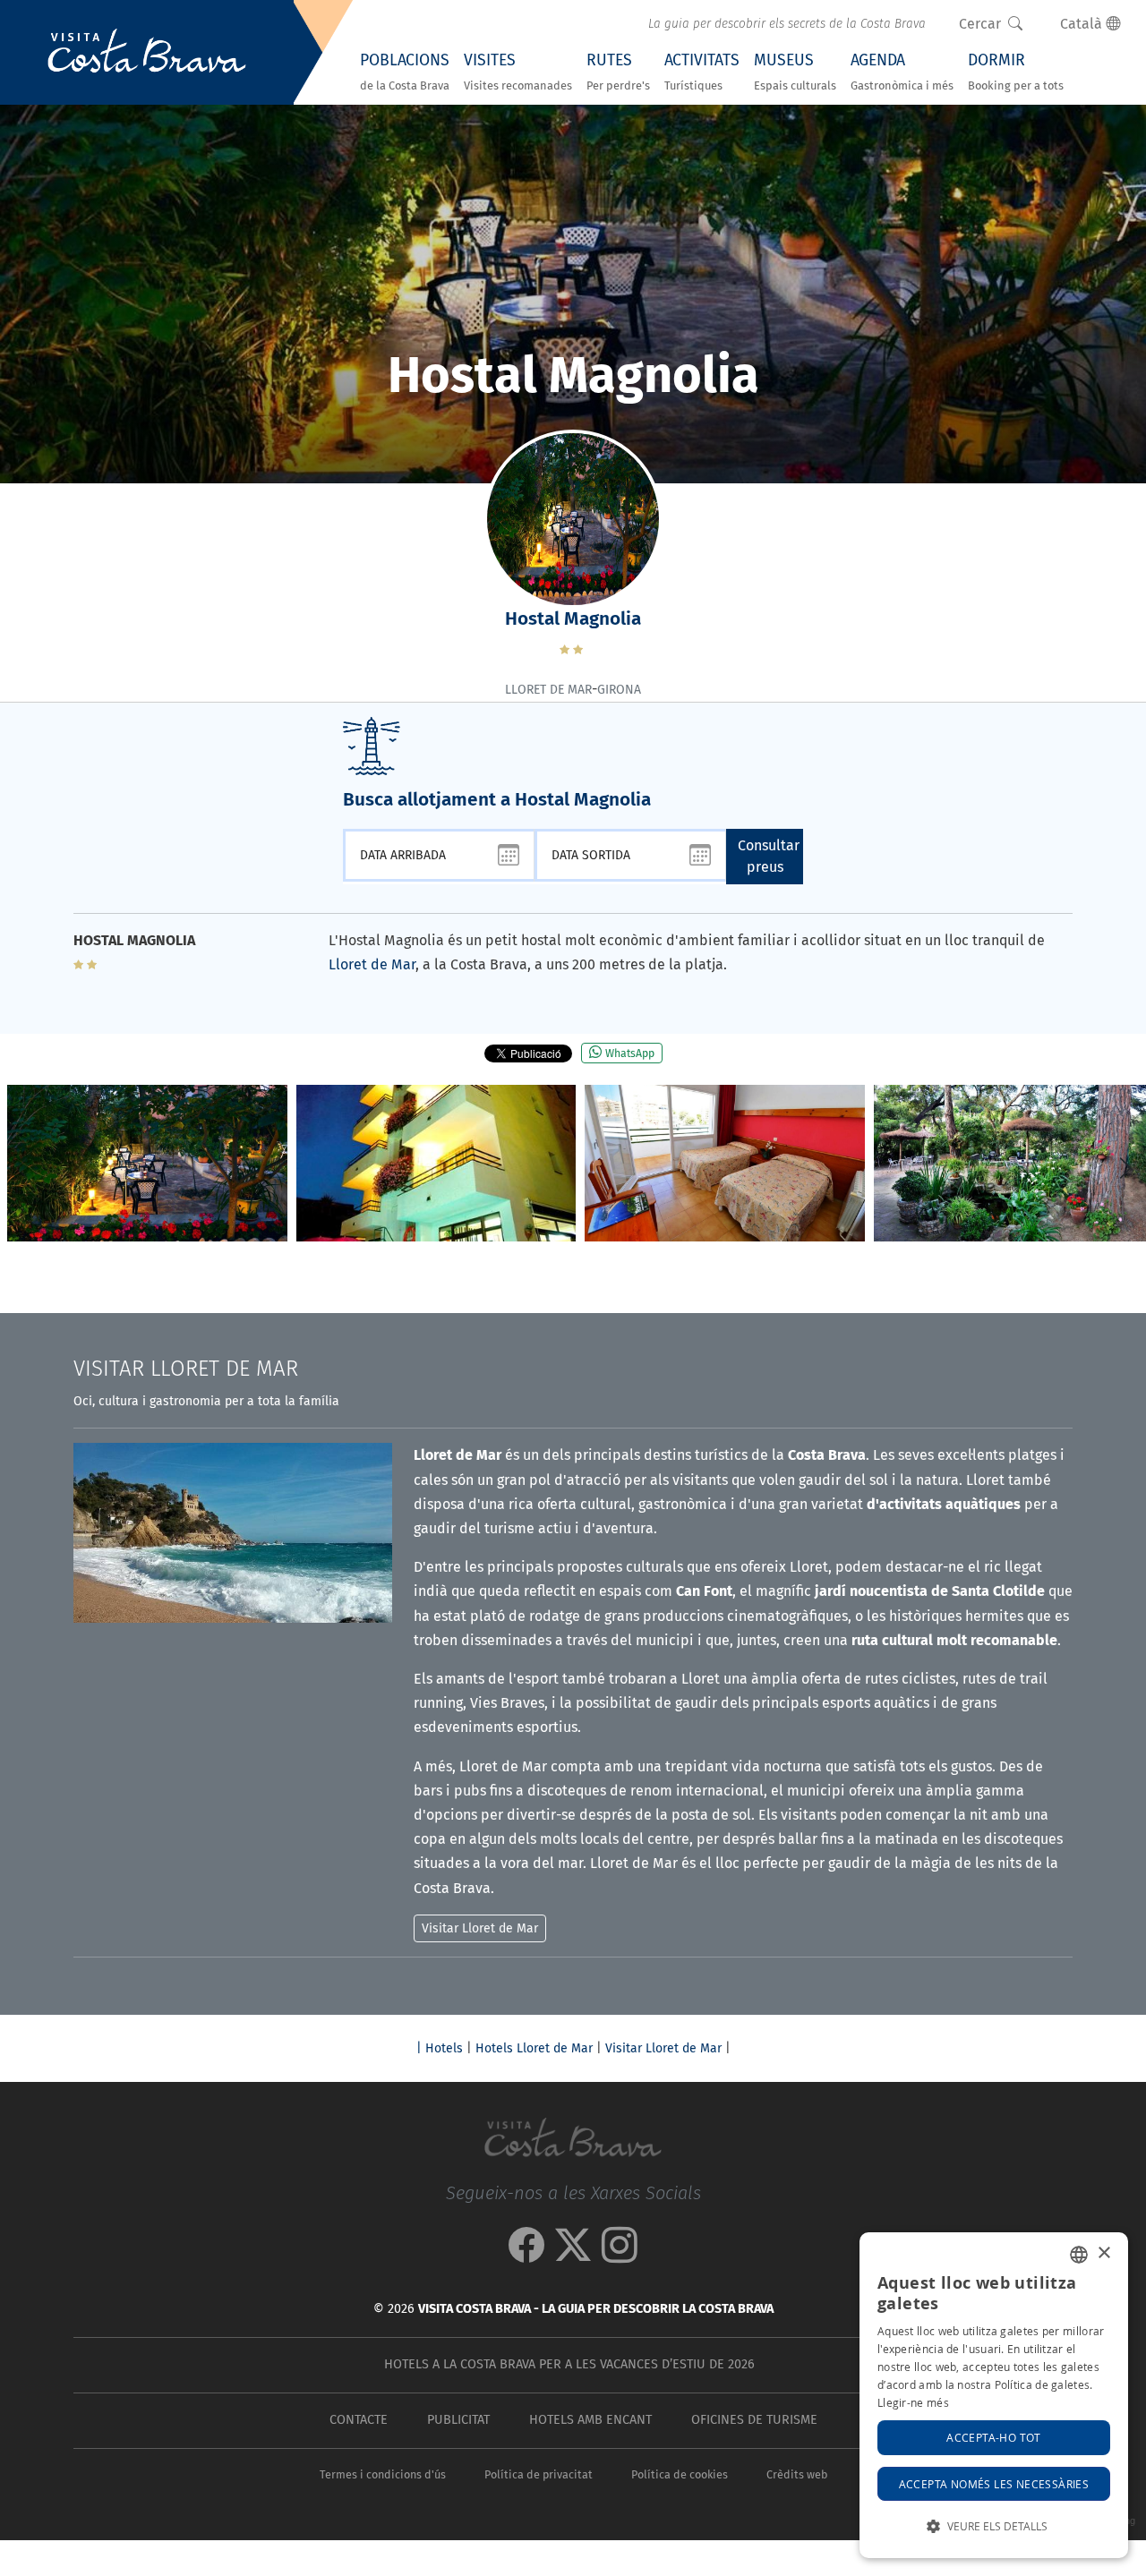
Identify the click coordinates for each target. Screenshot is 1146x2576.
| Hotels (440, 2048)
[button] (1125, 1168)
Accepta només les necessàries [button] (994, 2484)
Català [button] (1083, 24)
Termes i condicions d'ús (383, 2474)
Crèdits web (797, 2474)
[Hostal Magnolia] (147, 1164)
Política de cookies (680, 2474)
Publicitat (458, 2420)
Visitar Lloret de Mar (663, 2048)
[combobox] (1079, 2255)
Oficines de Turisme (754, 2420)
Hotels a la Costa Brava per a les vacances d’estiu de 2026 (569, 2364)
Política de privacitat (539, 2474)
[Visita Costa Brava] (147, 53)
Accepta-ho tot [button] (994, 2437)
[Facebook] (526, 2254)
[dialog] (994, 2395)
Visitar (186, 1369)
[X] (573, 2254)
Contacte (359, 2420)
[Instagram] (620, 2254)
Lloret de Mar (372, 964)
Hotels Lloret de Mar (534, 2048)
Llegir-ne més (913, 2402)
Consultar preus (769, 856)
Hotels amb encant (590, 2420)
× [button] (1103, 2253)
